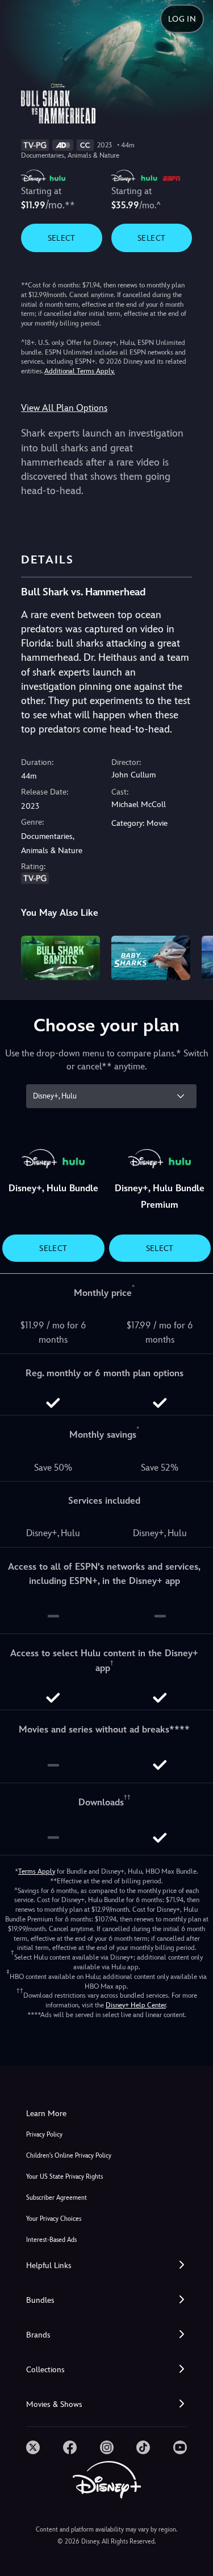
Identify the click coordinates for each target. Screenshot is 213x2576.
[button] (106, 2266)
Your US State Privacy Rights (64, 2177)
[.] (33, 2447)
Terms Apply (37, 1871)
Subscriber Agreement (57, 2198)
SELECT (62, 238)
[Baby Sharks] (151, 958)
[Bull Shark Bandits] (60, 958)
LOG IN (182, 19)
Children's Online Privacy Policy (69, 2156)
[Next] (193, 956)
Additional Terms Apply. (80, 371)
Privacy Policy (44, 2135)
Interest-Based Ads (51, 2240)
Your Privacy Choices (54, 2219)
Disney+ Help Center (136, 2005)
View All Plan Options (64, 408)
